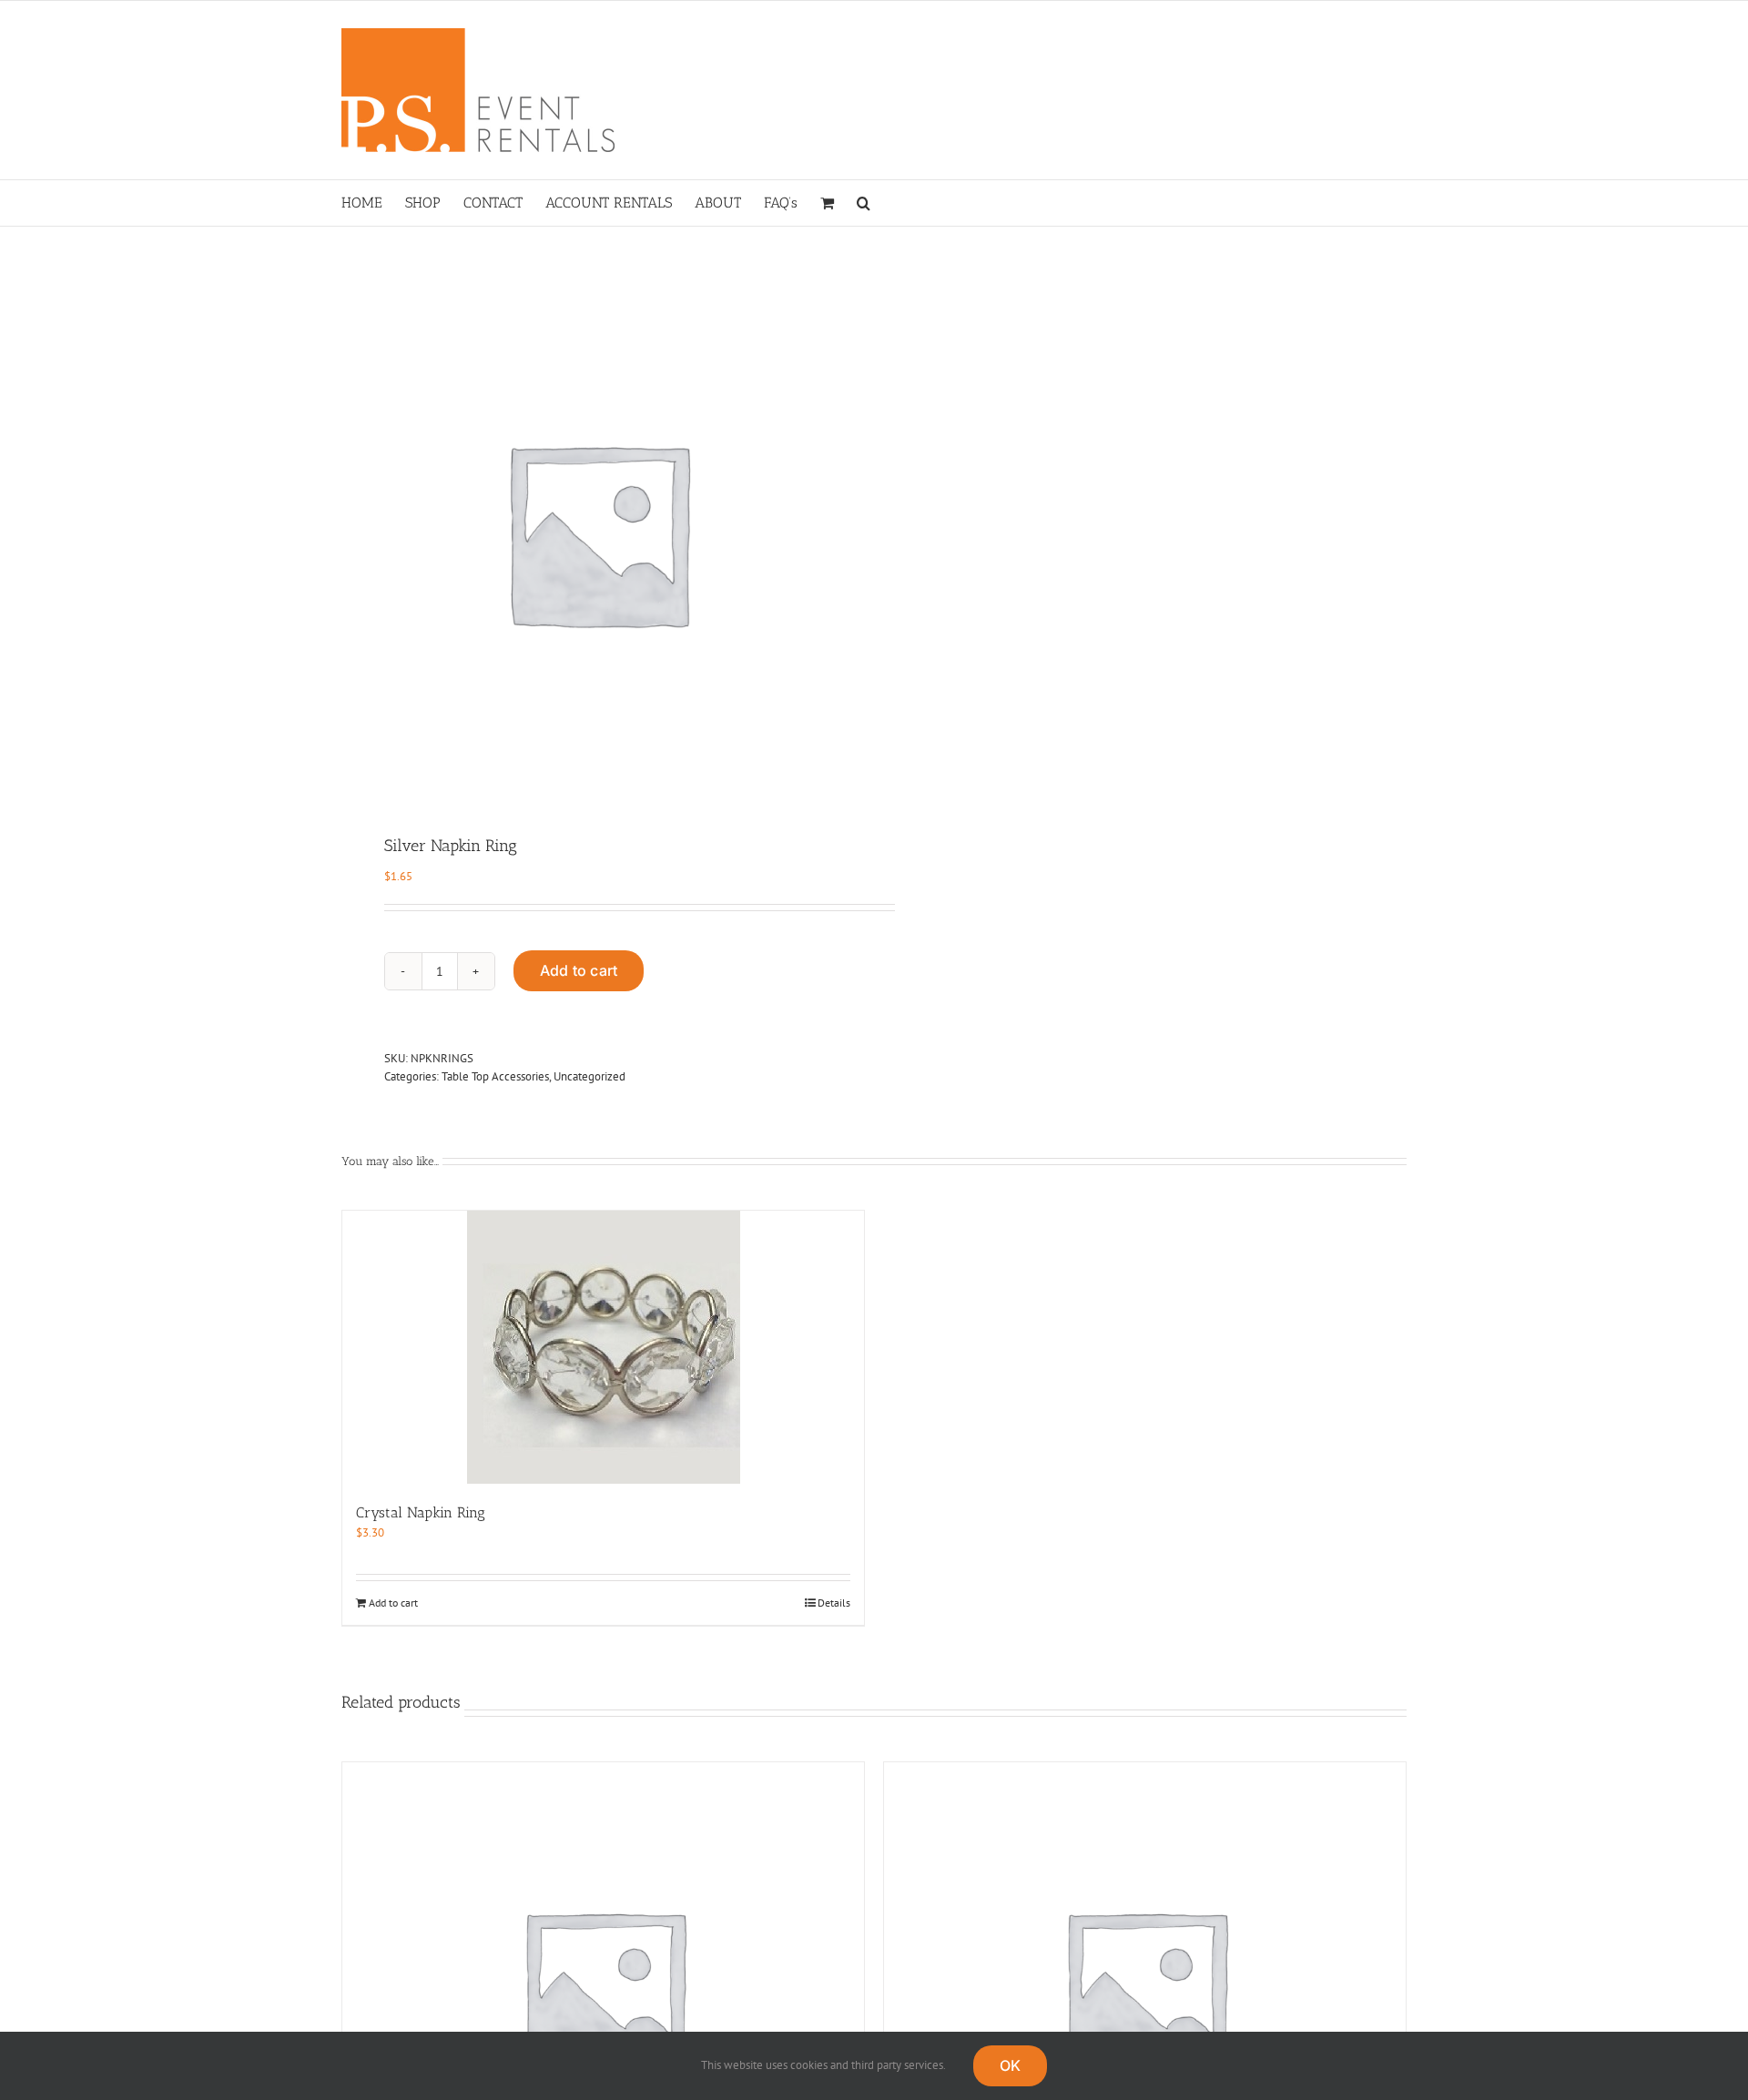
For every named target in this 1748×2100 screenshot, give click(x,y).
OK (1010, 2065)
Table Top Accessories (495, 1076)
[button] (864, 203)
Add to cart (579, 970)
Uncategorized (589, 1076)
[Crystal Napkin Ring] (603, 1347)
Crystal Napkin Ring (421, 1512)
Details (834, 1603)
